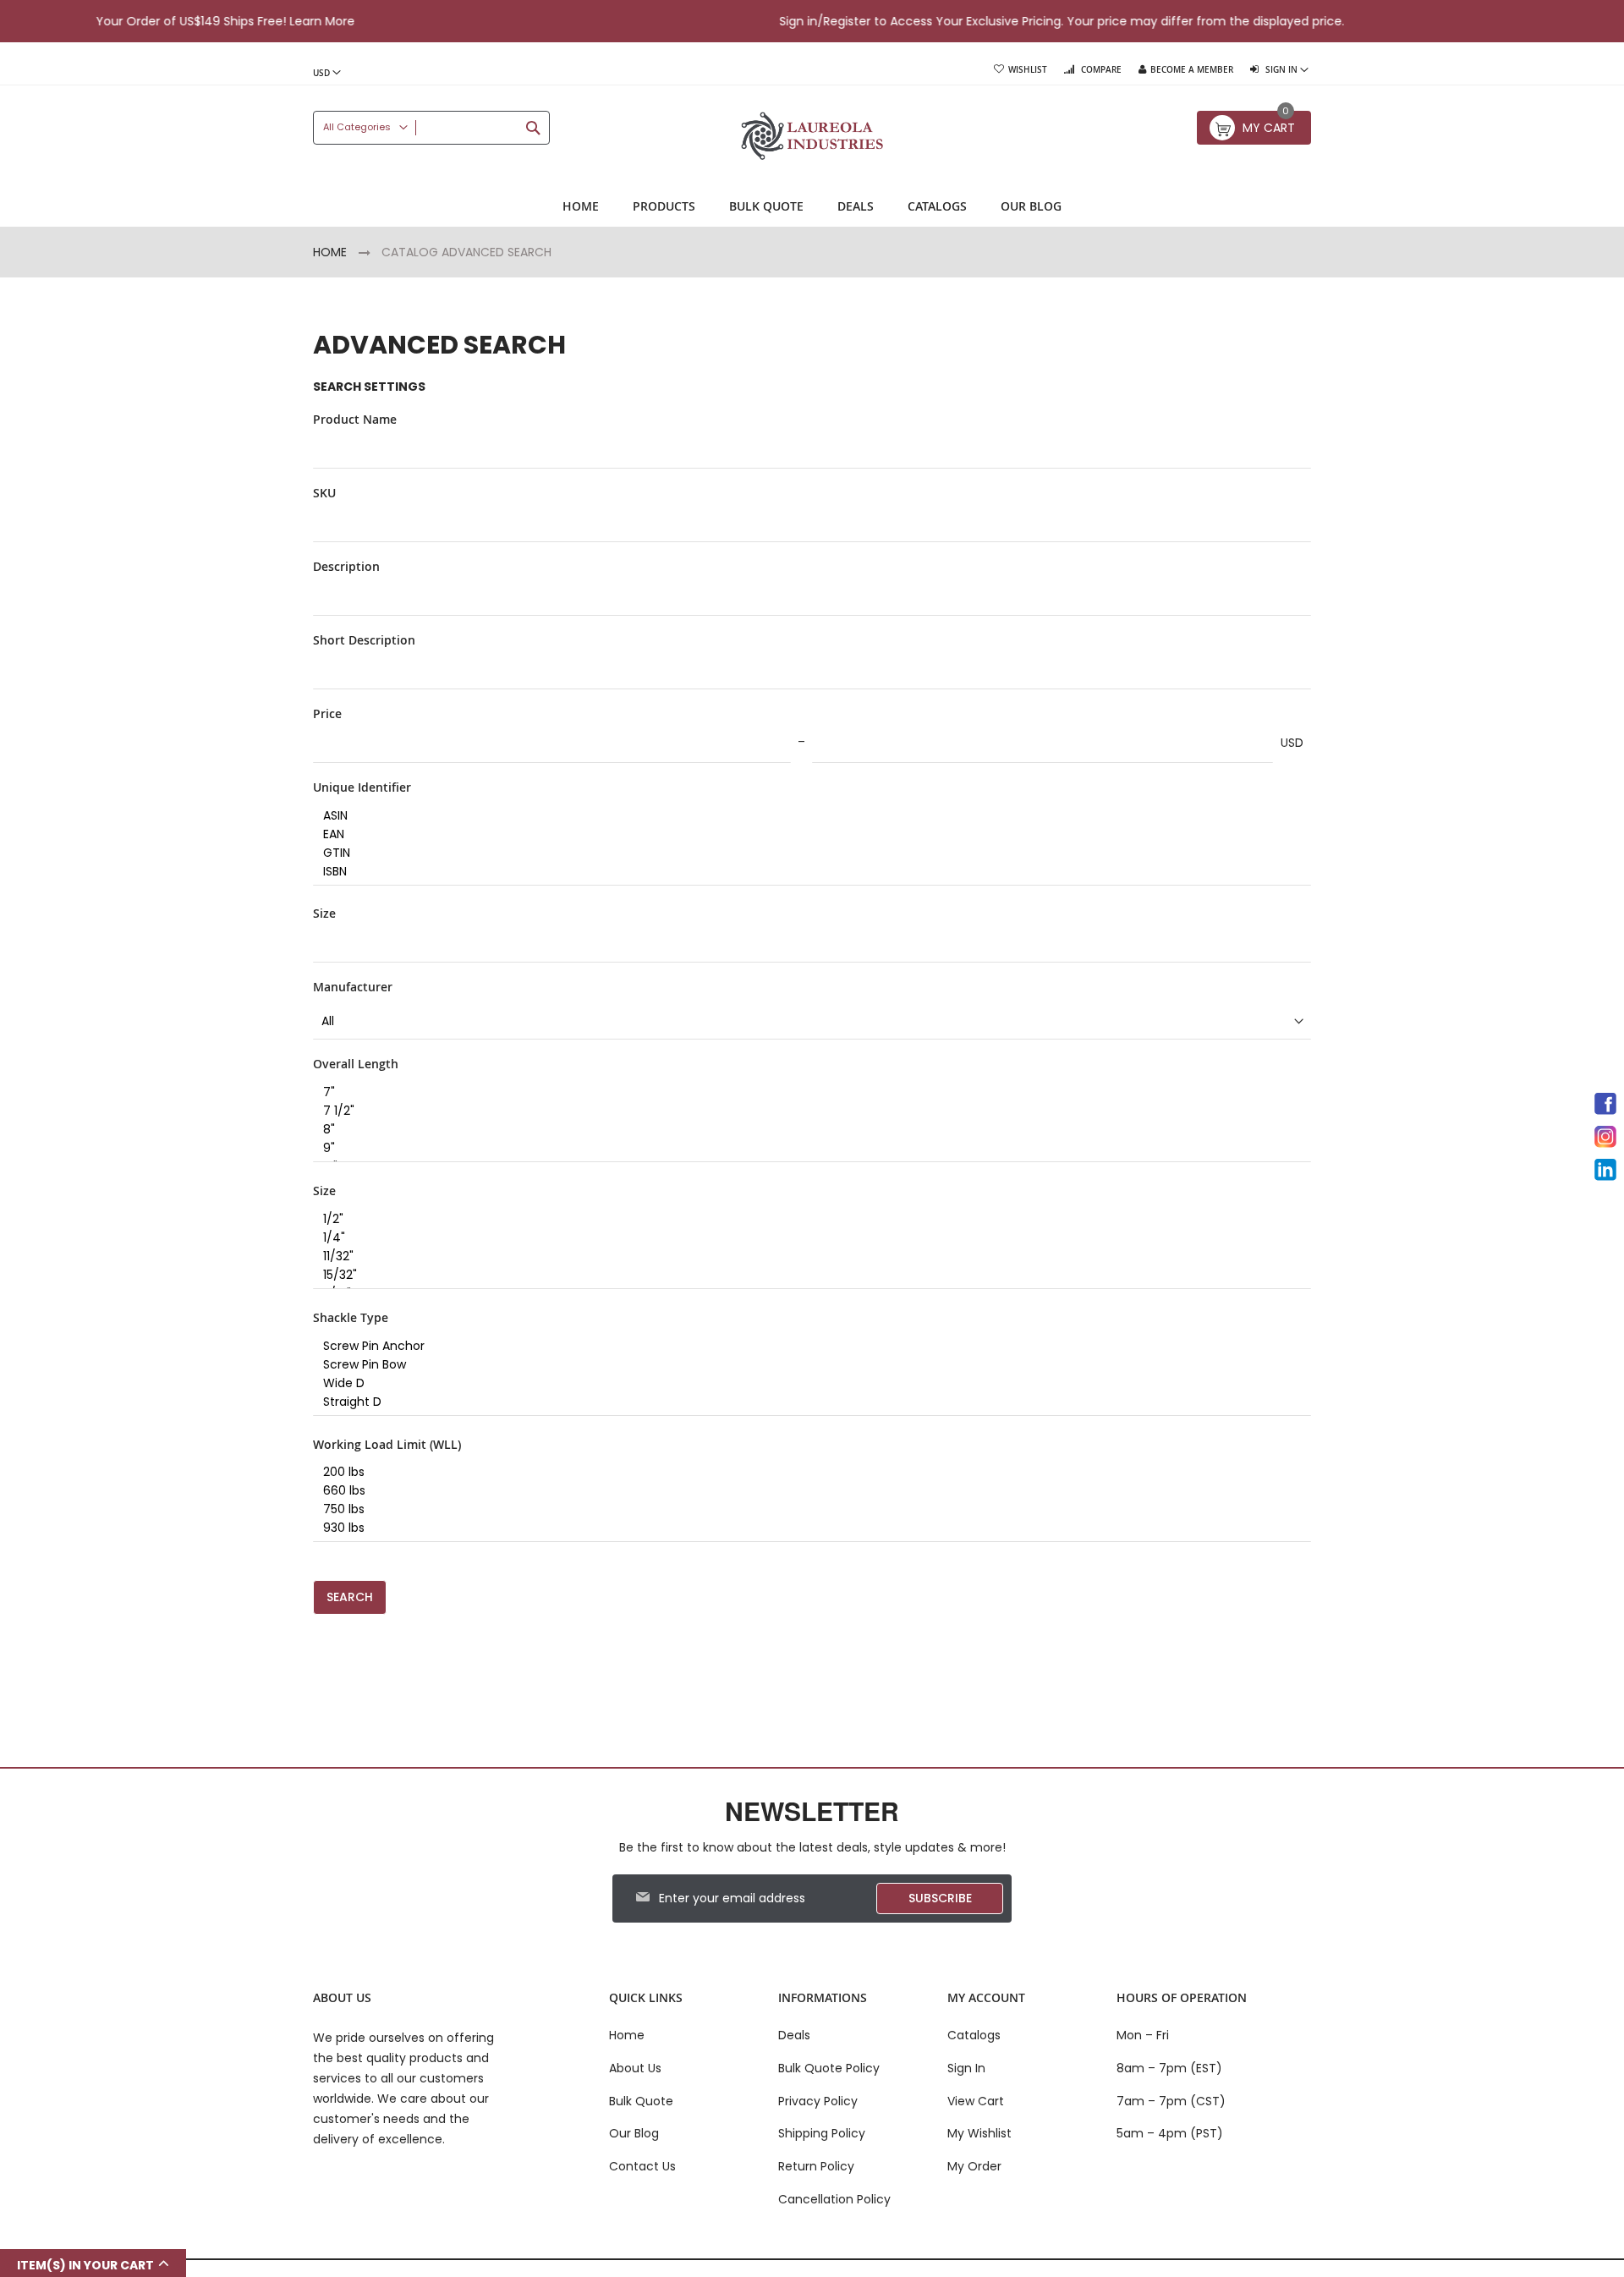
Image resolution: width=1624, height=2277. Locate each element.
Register (784, 21)
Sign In (966, 2068)
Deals (794, 2035)
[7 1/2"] (806, 1111)
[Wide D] (806, 1384)
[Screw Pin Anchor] (806, 1347)
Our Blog (634, 2133)
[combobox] (431, 128)
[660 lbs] (806, 1491)
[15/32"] (806, 1276)
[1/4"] (806, 1238)
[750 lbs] (806, 1510)
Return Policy (816, 2166)
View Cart (976, 2101)
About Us (635, 2068)
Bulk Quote (641, 2101)
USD (1292, 743)
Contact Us (642, 2166)
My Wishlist (979, 2133)
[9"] (806, 1149)
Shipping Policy (822, 2133)
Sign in (735, 21)
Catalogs (974, 2035)
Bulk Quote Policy (829, 2068)
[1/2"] (806, 1220)
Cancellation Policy (834, 2199)
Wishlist (1028, 70)
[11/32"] (806, 1257)
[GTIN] (806, 853)
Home (332, 252)
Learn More (259, 21)
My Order (974, 2166)
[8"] (806, 1130)
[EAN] (806, 835)
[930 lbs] (806, 1528)
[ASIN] (806, 816)
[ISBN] (806, 872)
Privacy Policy (818, 2101)
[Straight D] (806, 1402)
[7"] (806, 1093)
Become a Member (1192, 70)
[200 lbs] (806, 1473)
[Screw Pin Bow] (806, 1365)
